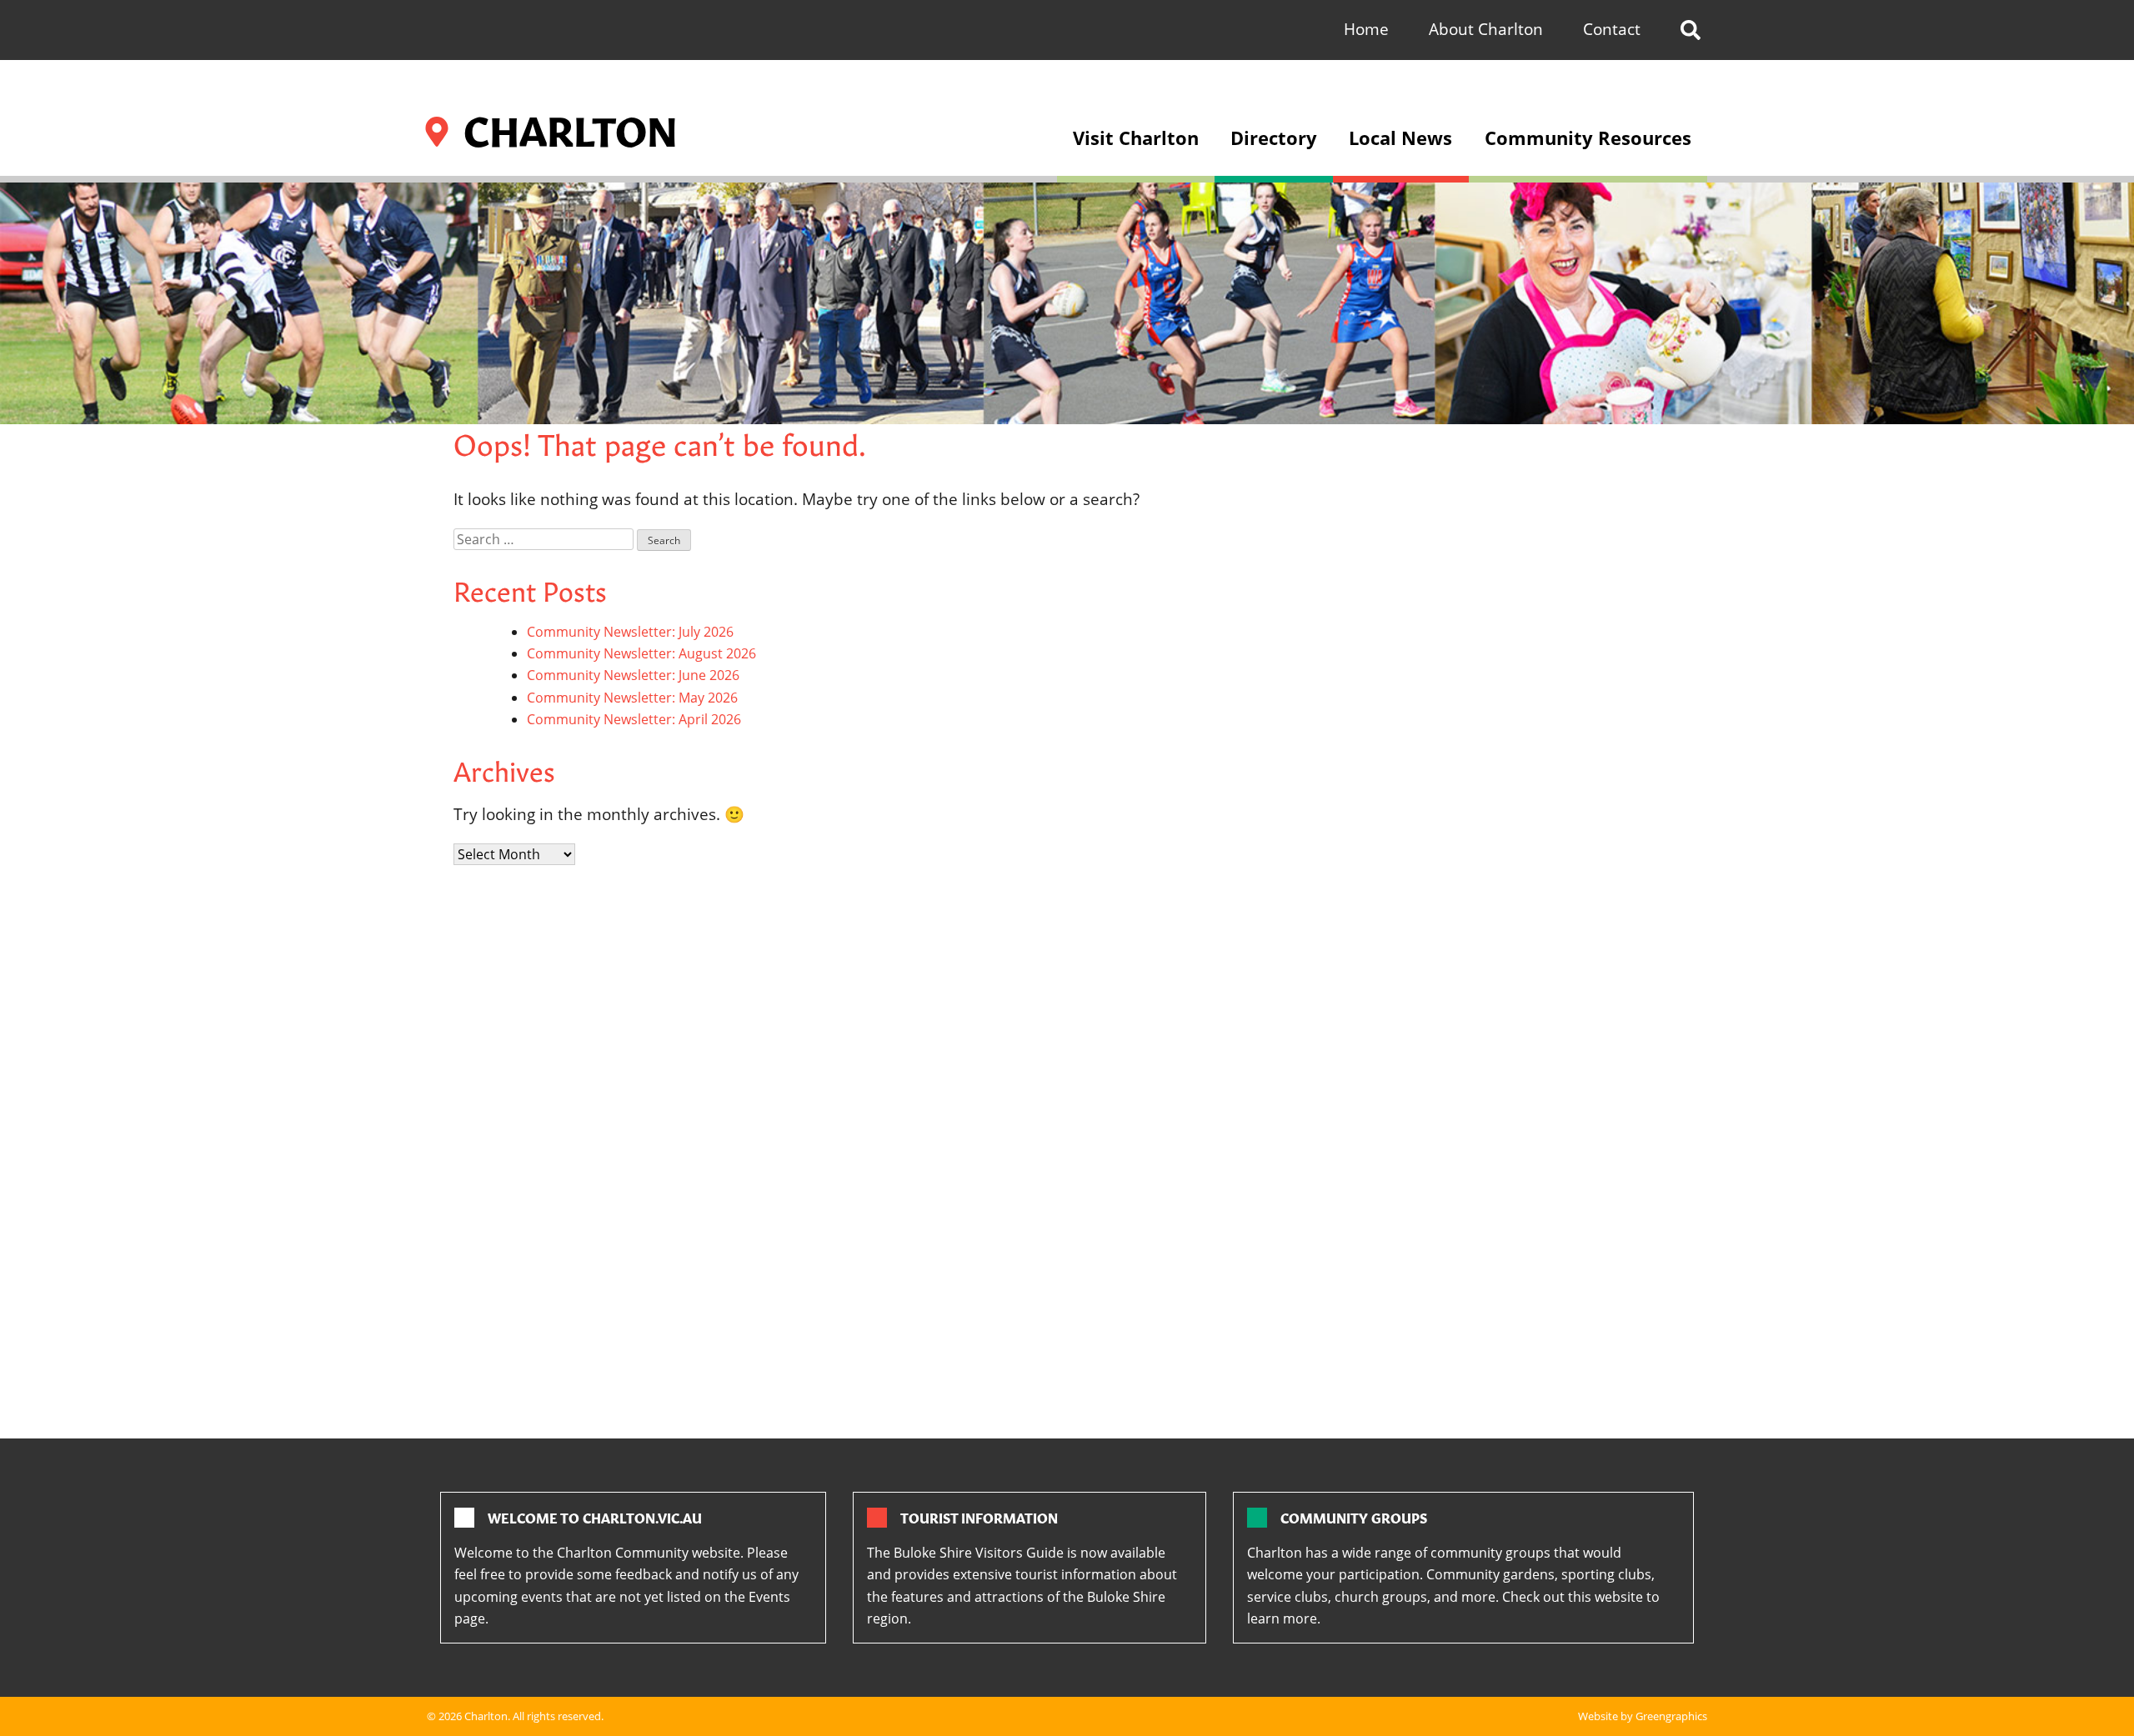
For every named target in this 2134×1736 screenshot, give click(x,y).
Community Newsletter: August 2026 (641, 653)
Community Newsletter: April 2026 (634, 719)
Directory (1274, 138)
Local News (1400, 138)
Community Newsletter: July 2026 (630, 632)
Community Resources (1588, 138)
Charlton (486, 1716)
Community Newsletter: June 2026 (633, 675)
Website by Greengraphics (1643, 1716)
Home (1366, 29)
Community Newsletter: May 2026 (632, 698)
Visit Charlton (1136, 138)
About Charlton (1486, 29)
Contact (1612, 29)
